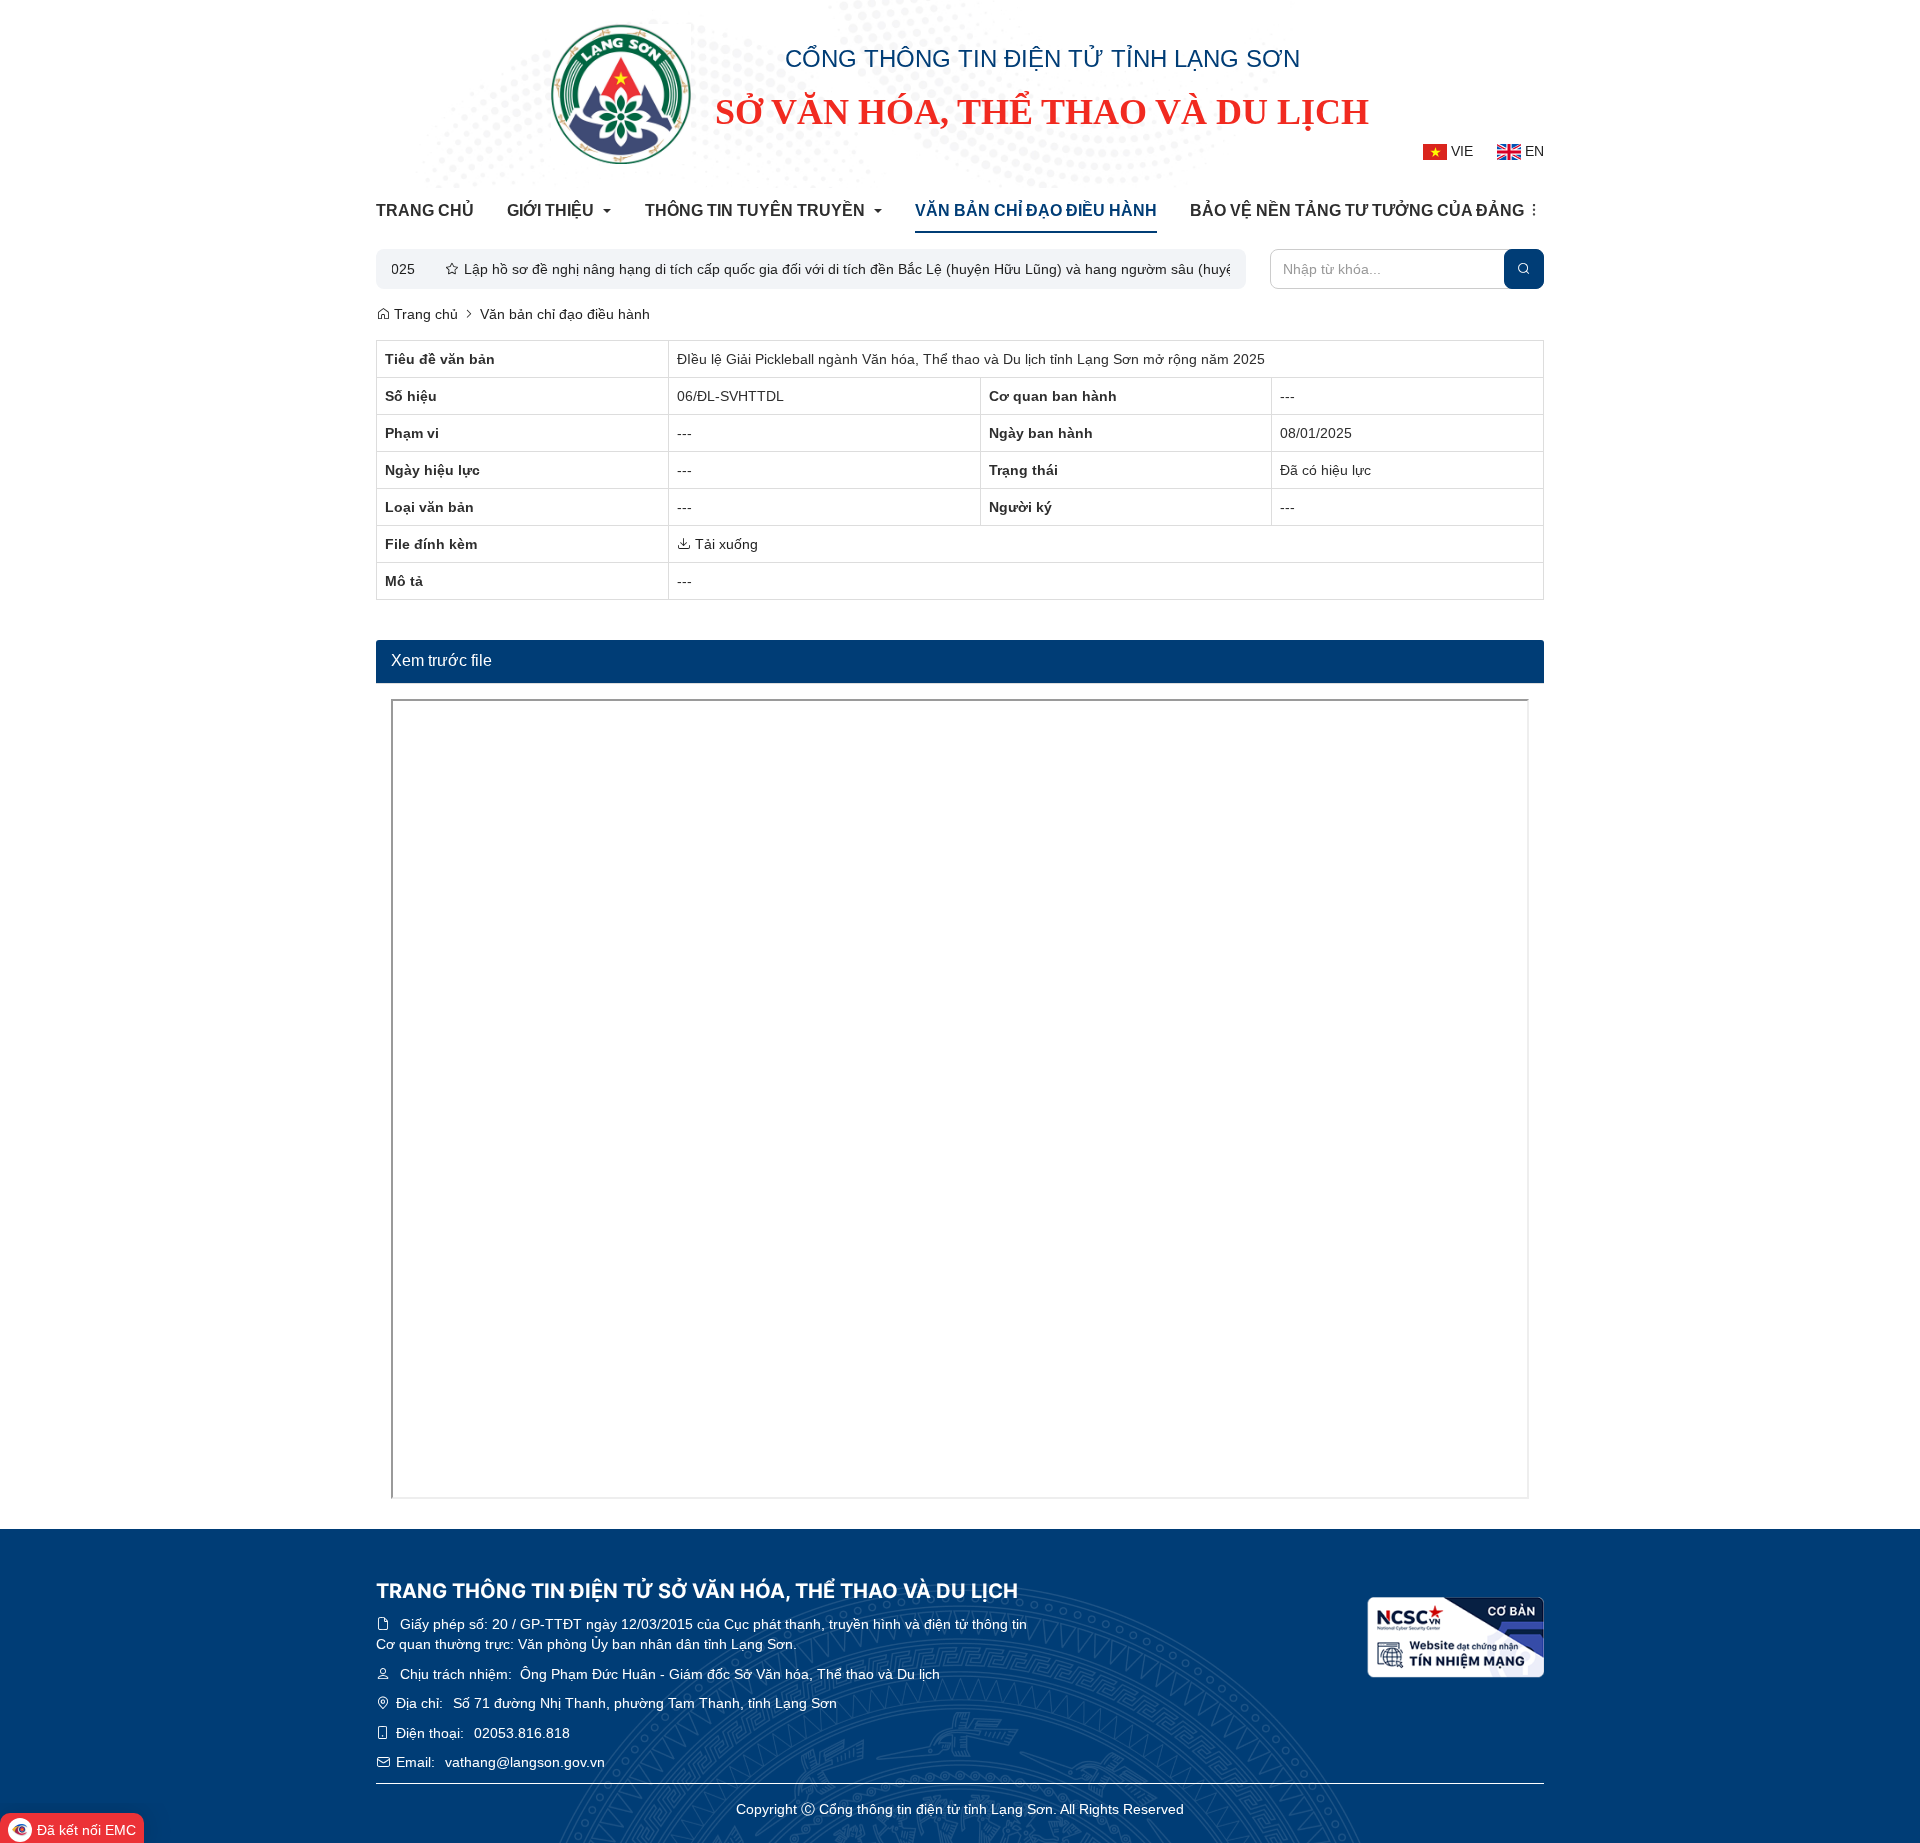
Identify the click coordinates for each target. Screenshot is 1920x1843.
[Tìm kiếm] (1524, 269)
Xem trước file (441, 660)
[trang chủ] (621, 94)
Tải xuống (724, 544)
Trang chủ (424, 314)
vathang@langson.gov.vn (525, 1762)
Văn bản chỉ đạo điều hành (565, 314)
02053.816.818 (522, 1733)
